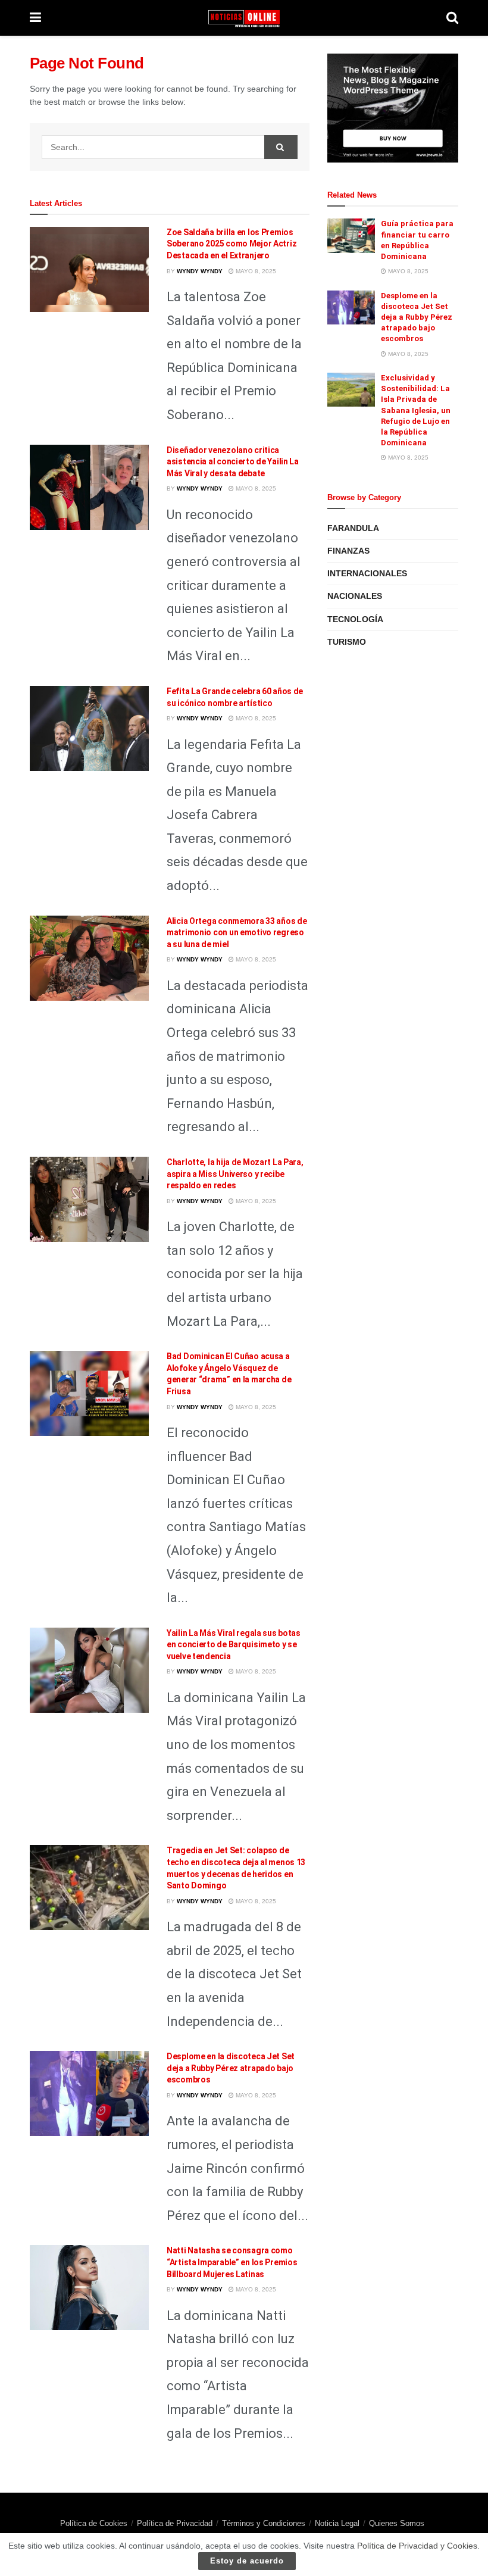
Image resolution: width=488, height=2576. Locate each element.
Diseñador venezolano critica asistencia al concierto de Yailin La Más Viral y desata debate (233, 462)
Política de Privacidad (175, 2523)
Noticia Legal (337, 2523)
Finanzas (348, 551)
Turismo (347, 642)
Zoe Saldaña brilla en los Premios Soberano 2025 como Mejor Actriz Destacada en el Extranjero (232, 244)
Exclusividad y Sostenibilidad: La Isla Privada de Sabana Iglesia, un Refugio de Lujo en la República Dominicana (416, 410)
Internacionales (367, 573)
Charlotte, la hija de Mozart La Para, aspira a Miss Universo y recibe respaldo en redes (235, 1174)
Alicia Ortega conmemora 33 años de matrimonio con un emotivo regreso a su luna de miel (237, 933)
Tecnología (355, 619)
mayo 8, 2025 (255, 271)
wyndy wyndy (200, 271)
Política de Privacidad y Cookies (417, 2546)
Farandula (353, 528)
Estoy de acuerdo (247, 2561)
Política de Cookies (94, 2523)
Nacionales (355, 596)
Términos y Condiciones (264, 2523)
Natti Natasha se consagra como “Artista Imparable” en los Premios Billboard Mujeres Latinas (232, 2262)
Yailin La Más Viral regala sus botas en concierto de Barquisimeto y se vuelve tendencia (234, 1645)
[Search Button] (281, 147)
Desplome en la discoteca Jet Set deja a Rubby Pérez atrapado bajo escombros (231, 2068)
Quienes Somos (397, 2523)
